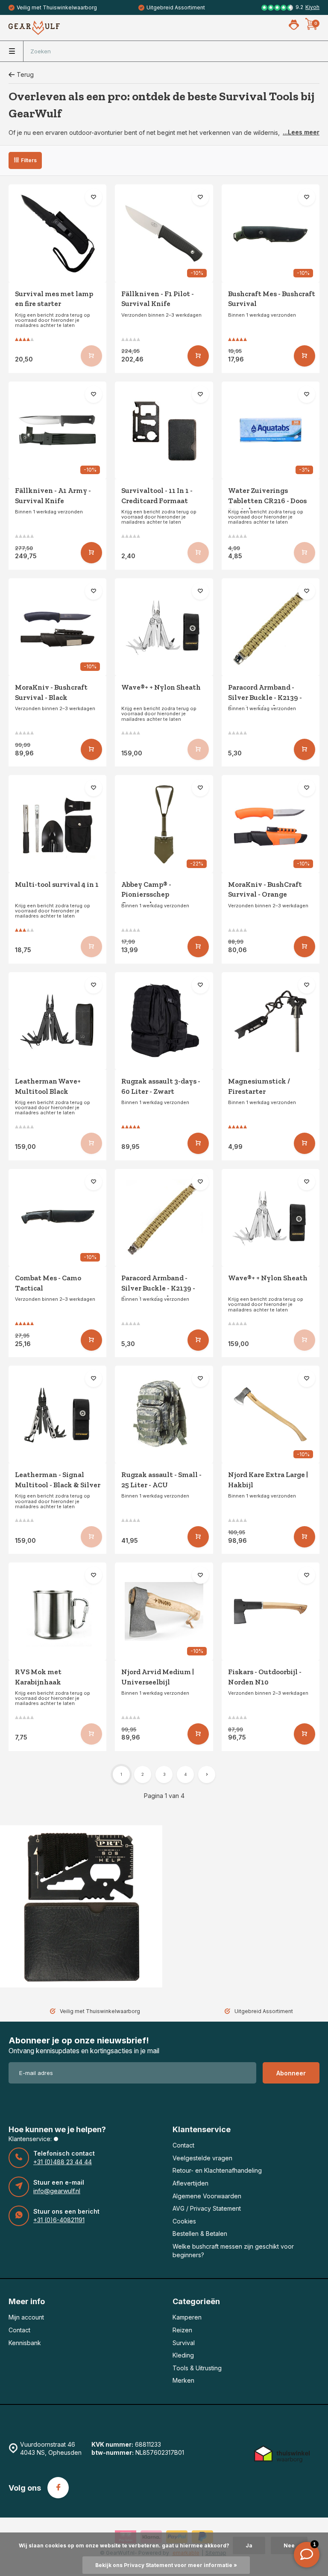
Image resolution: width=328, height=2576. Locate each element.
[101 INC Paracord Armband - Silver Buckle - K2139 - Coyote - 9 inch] (164, 1218)
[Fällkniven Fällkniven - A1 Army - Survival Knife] (57, 430)
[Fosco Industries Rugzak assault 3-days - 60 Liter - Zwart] (164, 1021)
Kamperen (187, 2317)
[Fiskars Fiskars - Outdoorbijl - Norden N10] (271, 1611)
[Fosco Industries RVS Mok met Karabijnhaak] (57, 1611)
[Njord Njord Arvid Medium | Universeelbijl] (164, 1611)
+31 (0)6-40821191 (59, 2220)
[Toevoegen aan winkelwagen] (198, 356)
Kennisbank (25, 2343)
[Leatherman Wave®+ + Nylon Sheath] (164, 627)
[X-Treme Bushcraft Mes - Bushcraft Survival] (271, 233)
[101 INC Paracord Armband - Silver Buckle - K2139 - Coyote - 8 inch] (271, 627)
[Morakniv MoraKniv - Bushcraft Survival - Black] (57, 627)
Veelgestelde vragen (202, 2158)
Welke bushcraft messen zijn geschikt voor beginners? (233, 2251)
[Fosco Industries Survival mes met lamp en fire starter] (57, 233)
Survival (184, 2343)
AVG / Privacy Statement (207, 2208)
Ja (249, 2545)
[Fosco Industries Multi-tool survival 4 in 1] (57, 824)
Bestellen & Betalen (200, 2234)
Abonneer (291, 2073)
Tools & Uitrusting (197, 2368)
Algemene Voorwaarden (207, 2196)
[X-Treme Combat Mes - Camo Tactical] (57, 1218)
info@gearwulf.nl (57, 2191)
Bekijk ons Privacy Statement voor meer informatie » (166, 2565)
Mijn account (26, 2317)
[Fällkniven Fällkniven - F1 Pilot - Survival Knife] (164, 233)
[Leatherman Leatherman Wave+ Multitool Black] (57, 1021)
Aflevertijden (190, 2183)
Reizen (182, 2330)
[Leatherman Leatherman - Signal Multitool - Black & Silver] (57, 1415)
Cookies (184, 2221)
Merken (183, 2380)
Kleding (183, 2355)
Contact (183, 2145)
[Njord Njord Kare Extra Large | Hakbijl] (271, 1415)
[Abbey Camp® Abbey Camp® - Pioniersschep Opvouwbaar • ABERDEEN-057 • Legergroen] (164, 824)
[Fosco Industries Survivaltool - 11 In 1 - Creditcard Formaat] (164, 430)
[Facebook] (58, 2488)
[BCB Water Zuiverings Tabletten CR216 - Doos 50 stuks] (271, 430)
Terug (25, 74)
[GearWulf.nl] (34, 28)
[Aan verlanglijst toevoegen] (94, 197)
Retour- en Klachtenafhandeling (217, 2170)
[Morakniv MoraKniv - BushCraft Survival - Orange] (271, 824)
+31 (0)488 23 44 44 (63, 2162)
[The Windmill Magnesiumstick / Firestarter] (271, 1021)
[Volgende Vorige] (207, 1775)
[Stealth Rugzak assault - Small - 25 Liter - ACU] (164, 1415)
